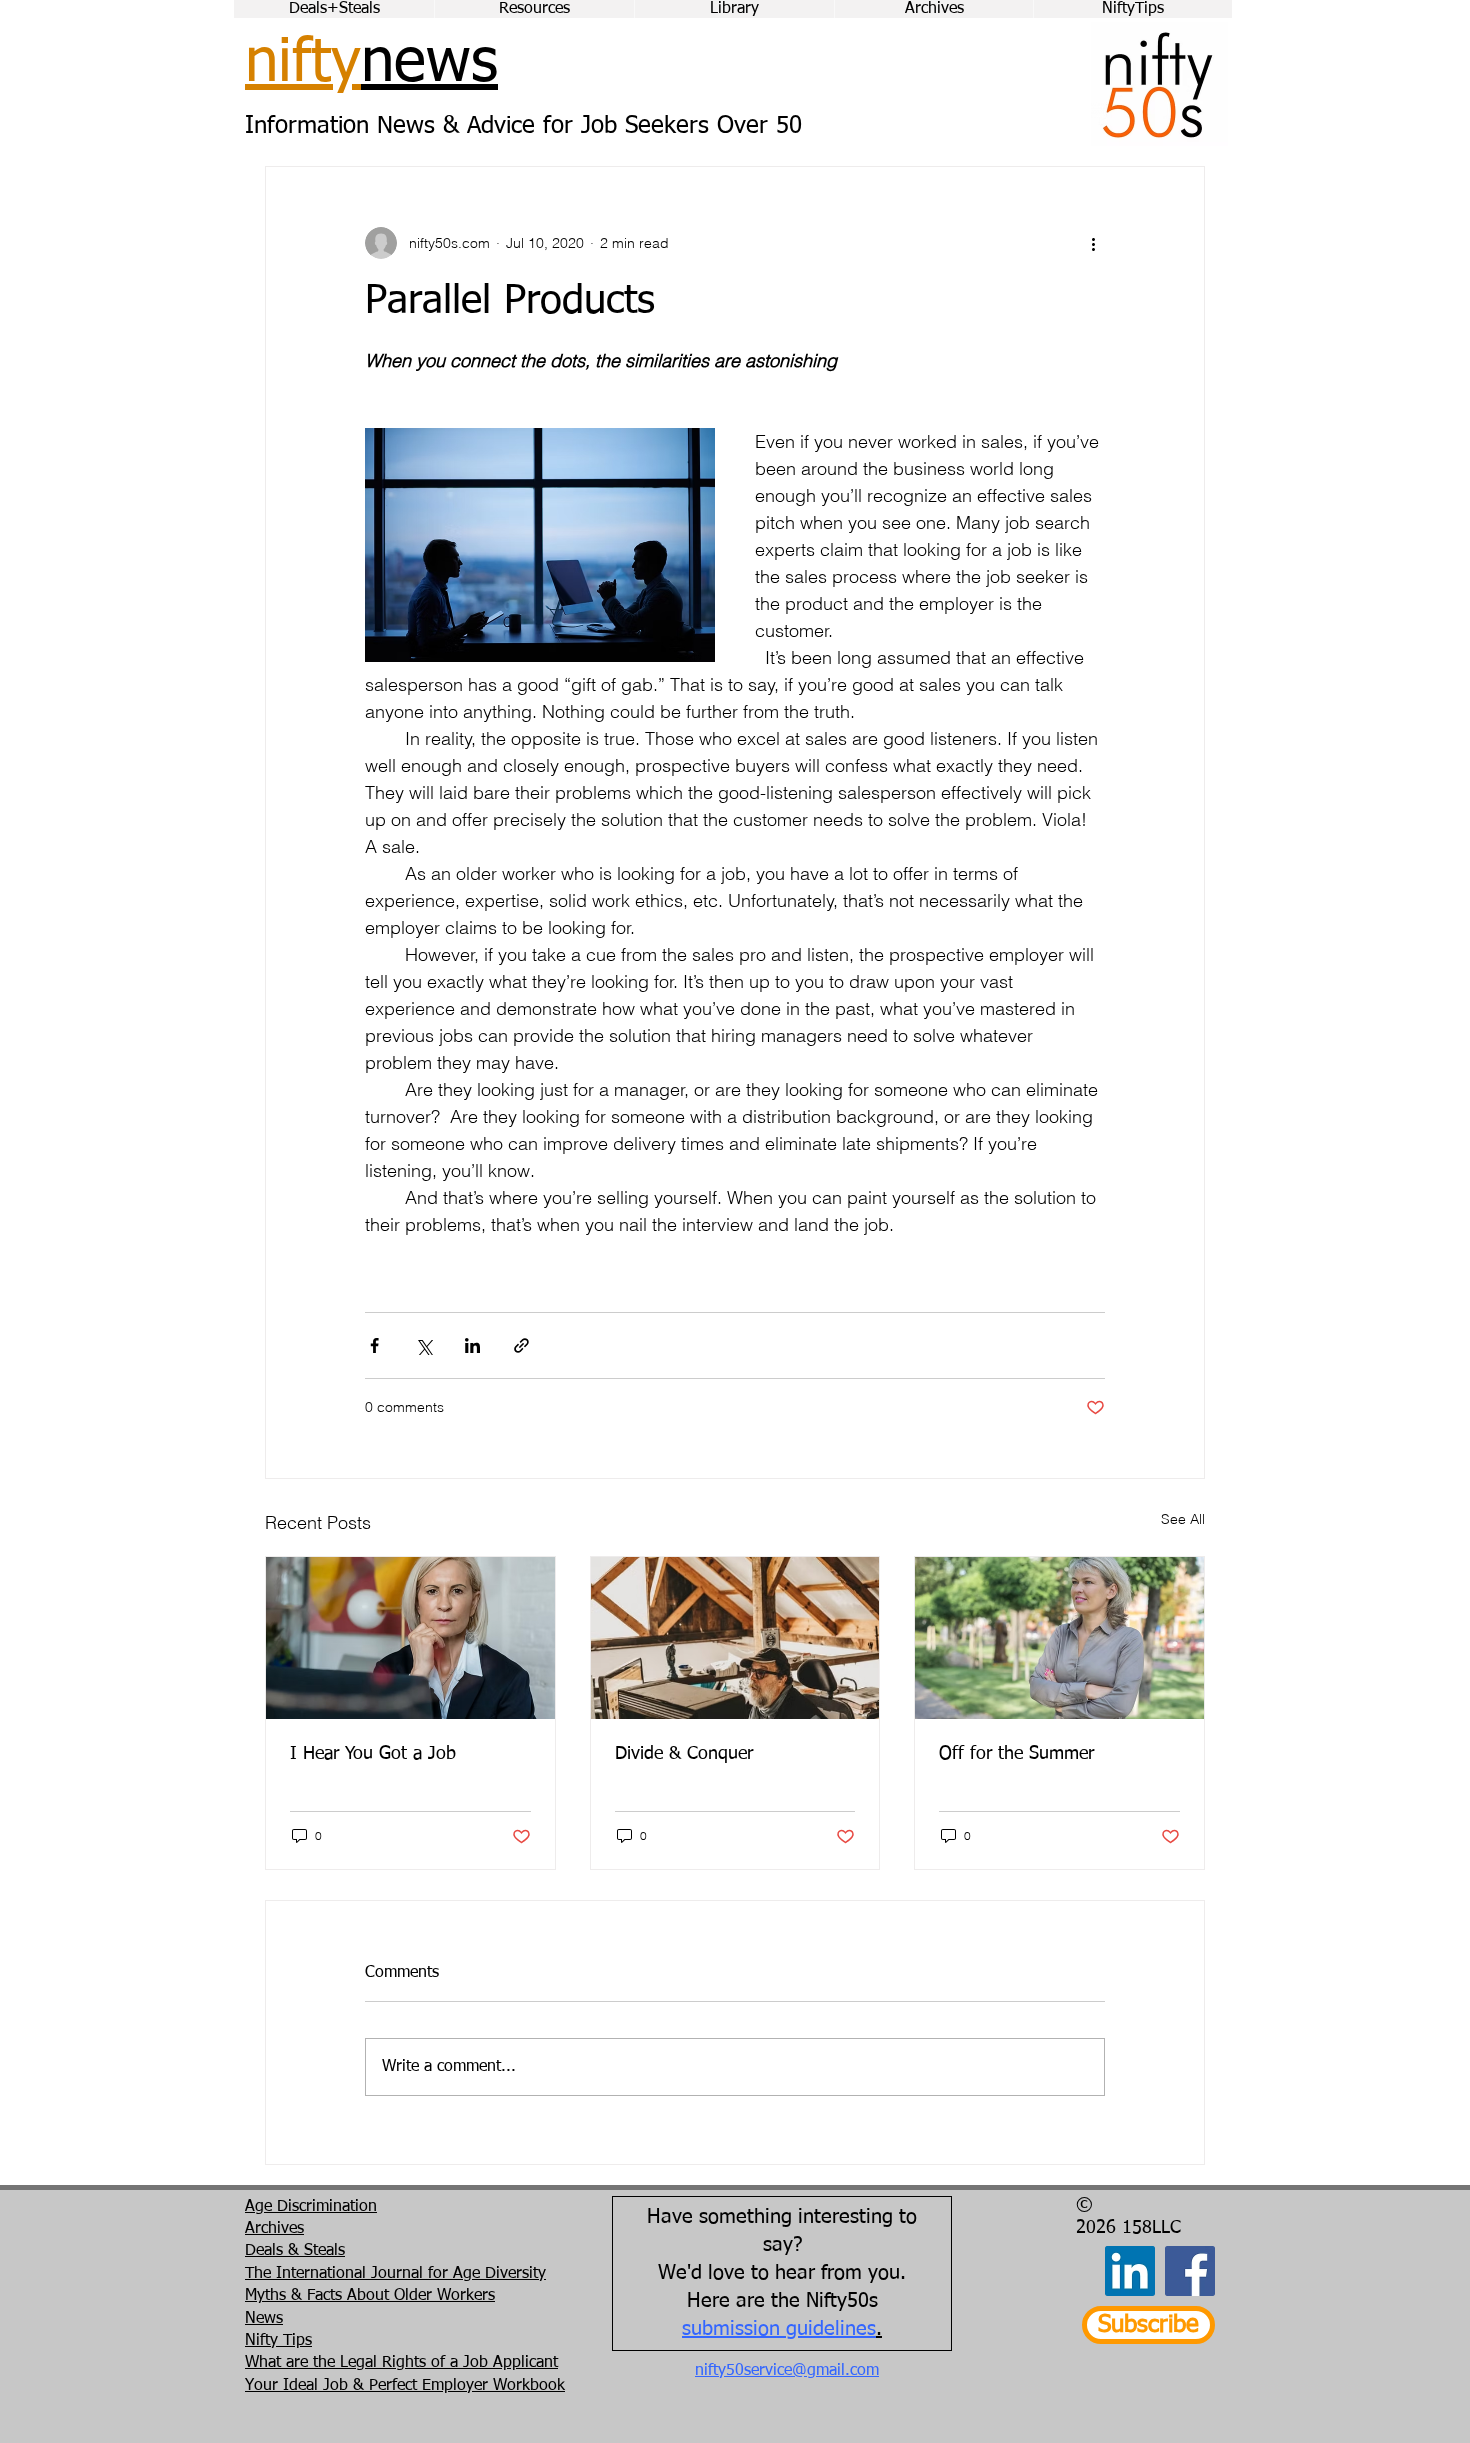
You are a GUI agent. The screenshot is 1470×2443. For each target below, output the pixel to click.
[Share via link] (521, 1345)
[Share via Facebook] (374, 1345)
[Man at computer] (735, 1638)
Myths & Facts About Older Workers (370, 2296)
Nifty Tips (278, 2341)
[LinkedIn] (1130, 2271)
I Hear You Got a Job (373, 1754)
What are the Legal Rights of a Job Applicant (401, 2363)
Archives (274, 2229)
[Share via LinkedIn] (472, 1345)
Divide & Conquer (684, 1754)
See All (1183, 1519)
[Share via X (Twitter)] (423, 1345)
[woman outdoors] (1059, 1638)
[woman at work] (410, 1638)
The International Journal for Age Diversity (395, 2274)
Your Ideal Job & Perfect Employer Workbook (405, 2386)
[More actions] (1093, 243)
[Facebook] (1190, 2271)
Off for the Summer (1016, 1754)
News (264, 2319)
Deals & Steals (295, 2251)
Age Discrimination (311, 2207)
